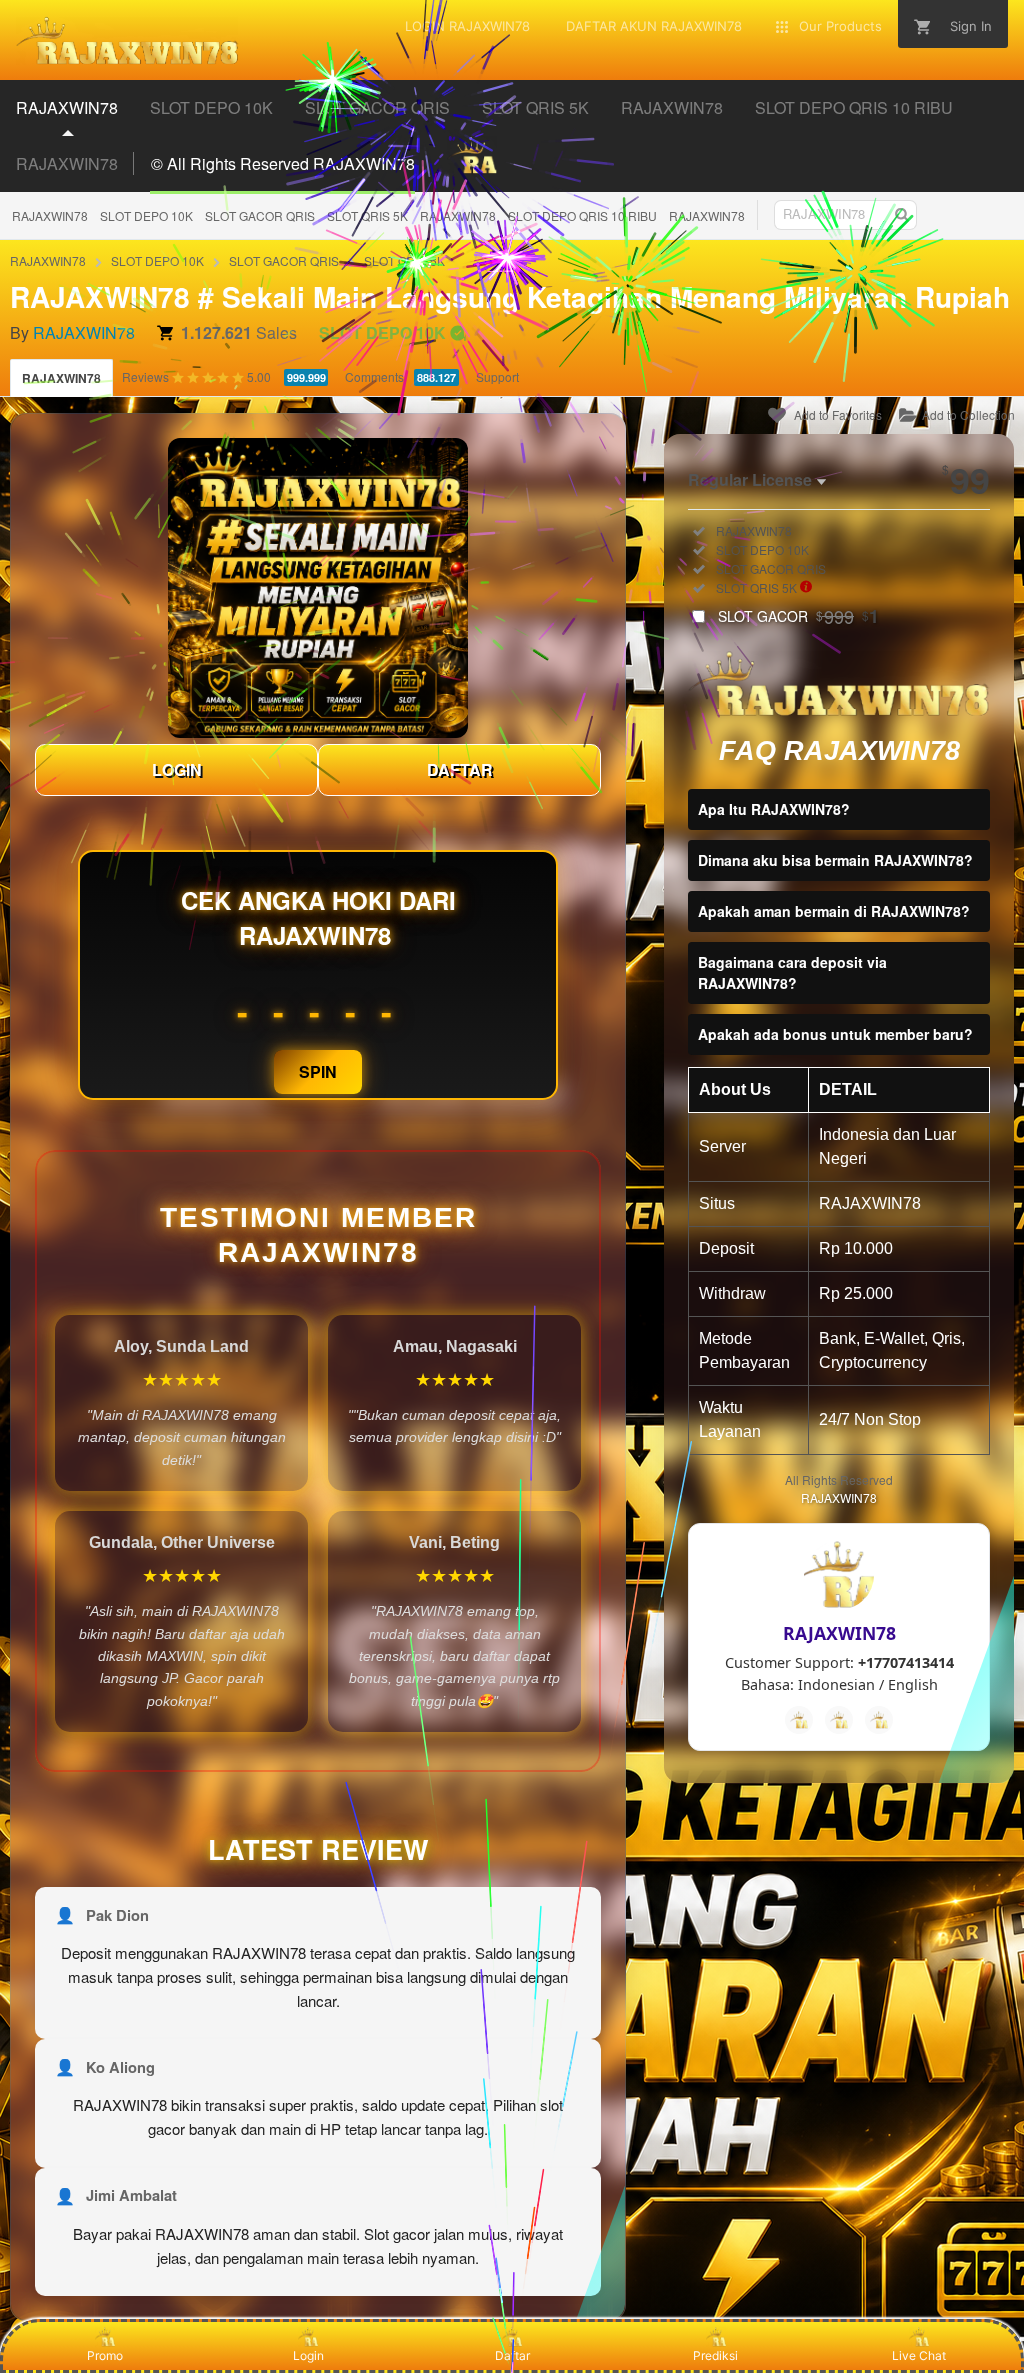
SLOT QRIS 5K (367, 215)
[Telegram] (839, 1720)
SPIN (318, 1071)
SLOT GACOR (798, 616)
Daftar (512, 2355)
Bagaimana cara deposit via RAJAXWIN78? (792, 972)
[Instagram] (879, 1720)
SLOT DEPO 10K (146, 215)
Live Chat (919, 2355)
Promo (105, 2355)
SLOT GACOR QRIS (260, 215)
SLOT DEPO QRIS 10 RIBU (582, 215)
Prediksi (715, 2355)
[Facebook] (799, 1720)
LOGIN (177, 769)
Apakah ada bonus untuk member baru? (835, 1034)
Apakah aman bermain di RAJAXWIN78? (834, 911)
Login (308, 2355)
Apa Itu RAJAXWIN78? (774, 809)
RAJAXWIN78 (50, 215)
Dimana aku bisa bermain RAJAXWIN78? (835, 860)
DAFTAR (460, 769)
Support (497, 376)
